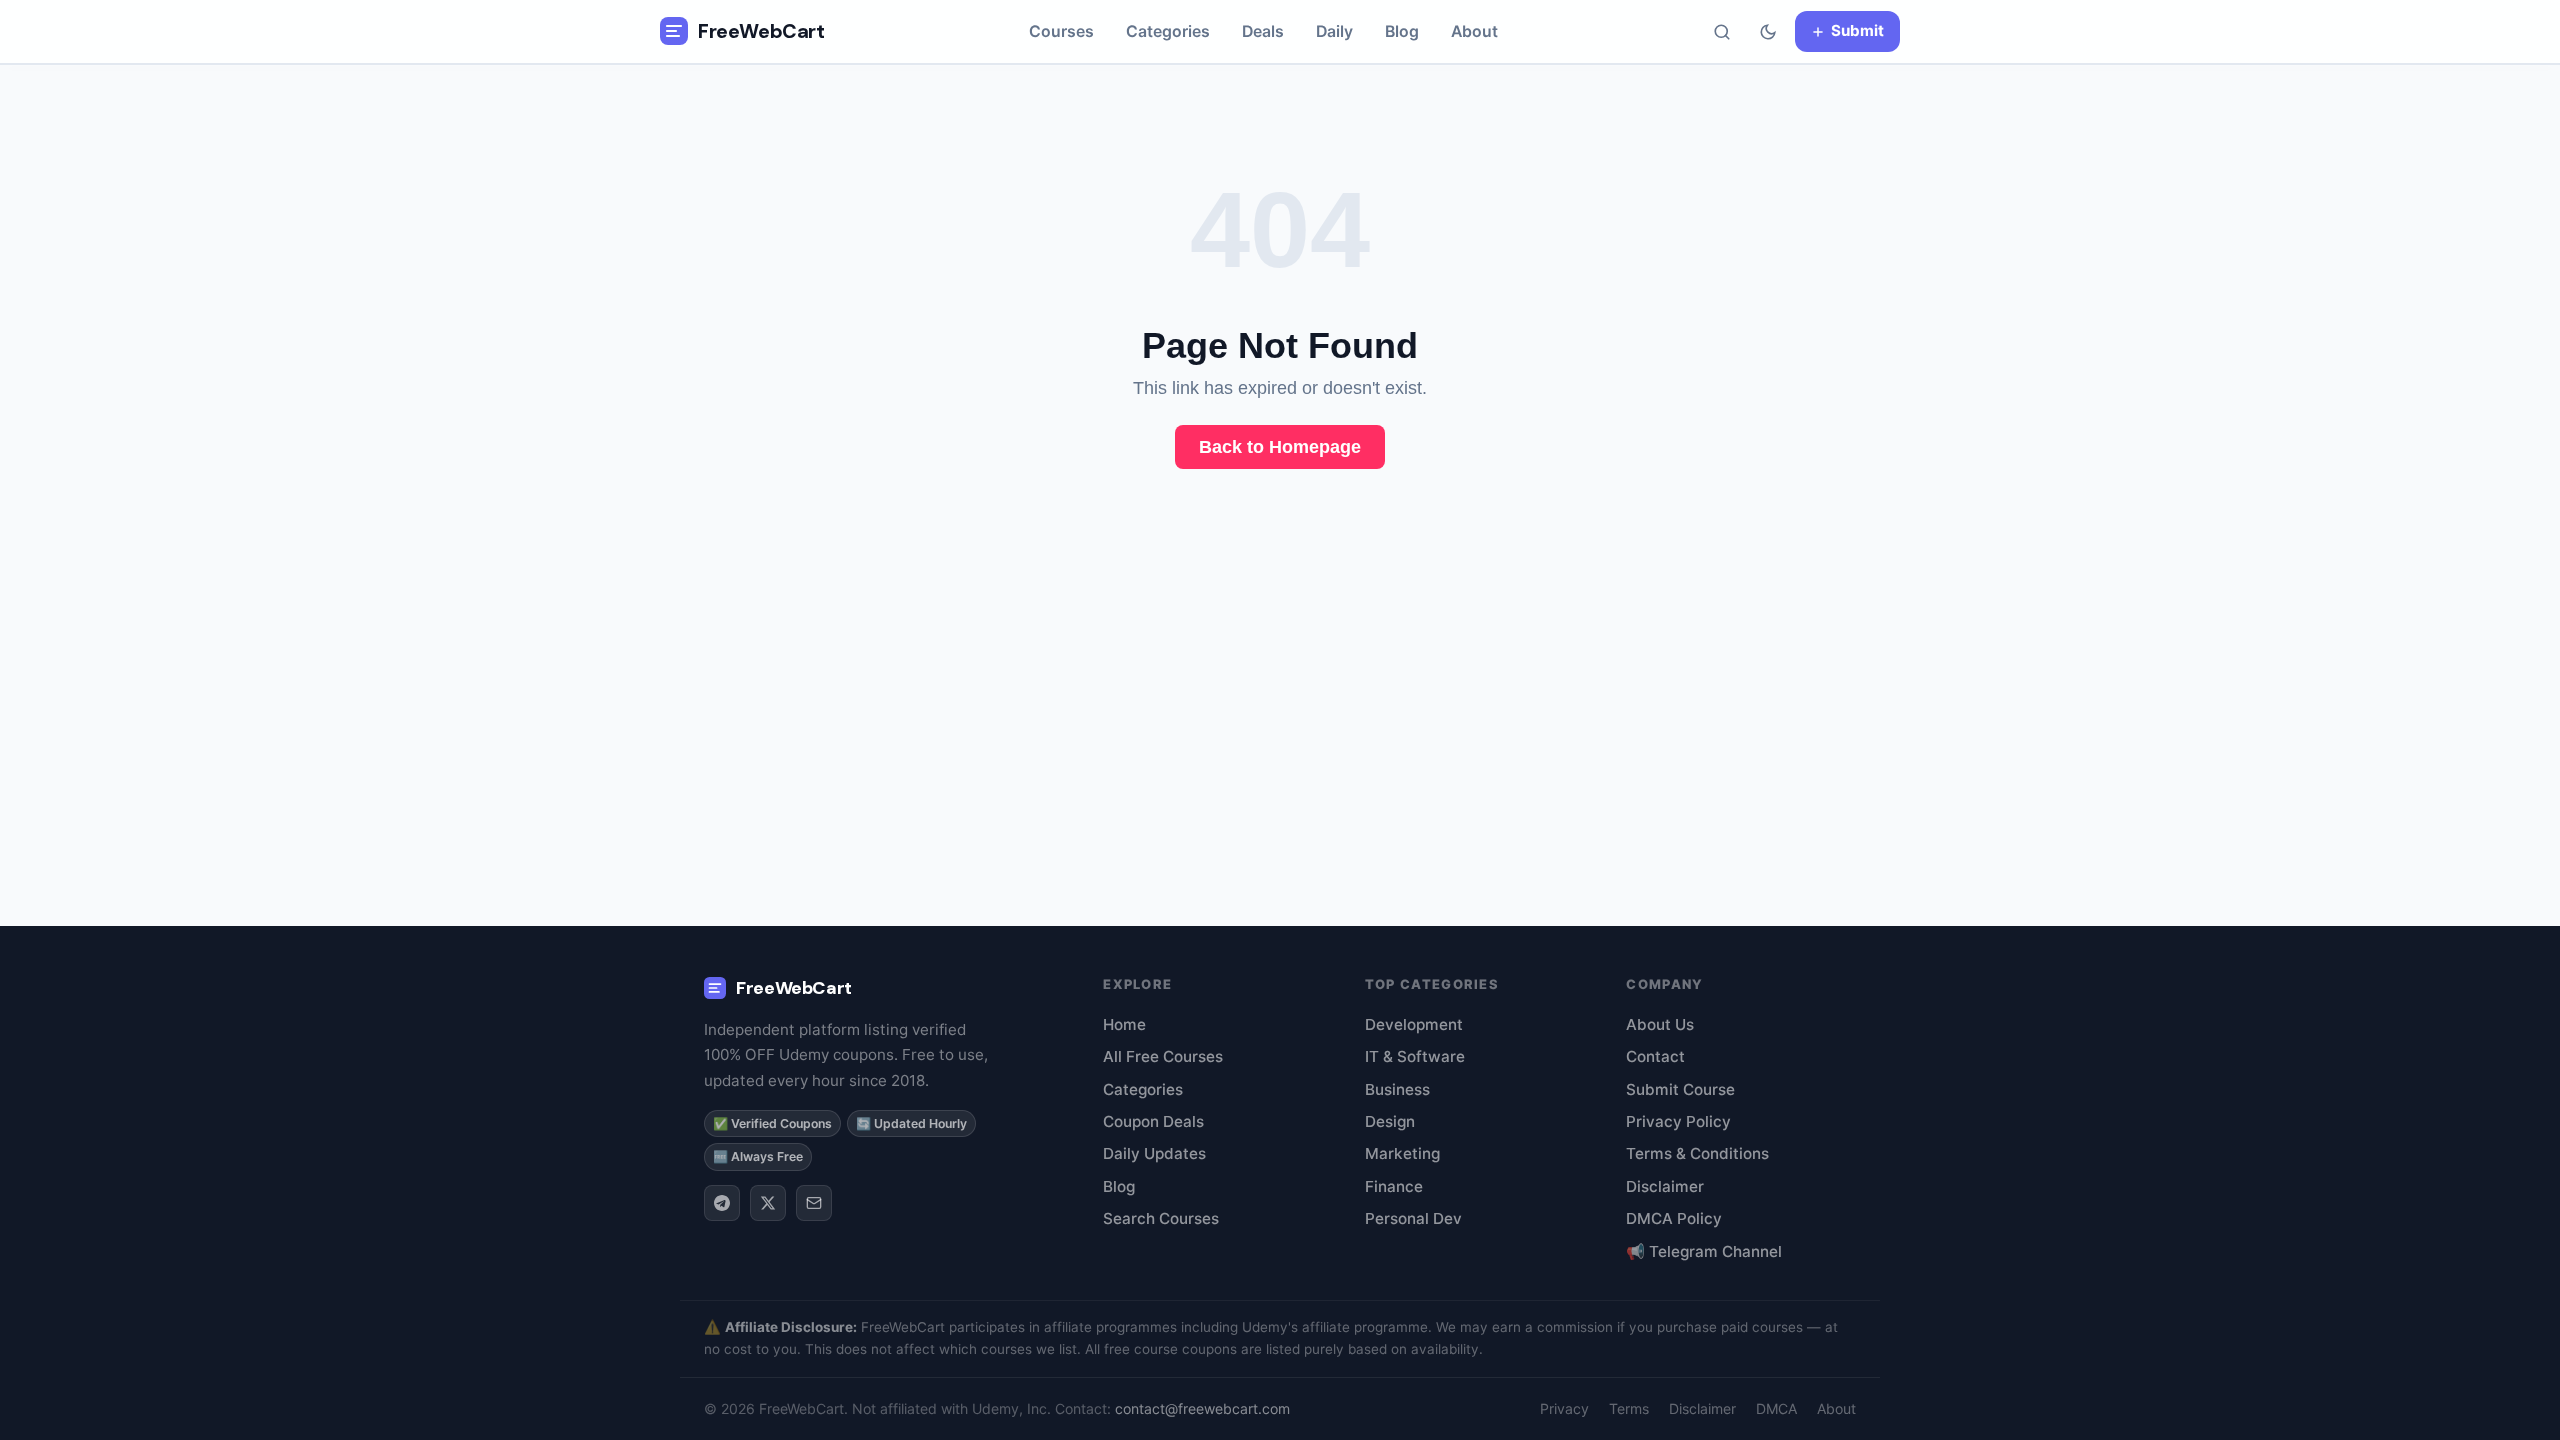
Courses (1061, 31)
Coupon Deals (1153, 1121)
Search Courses (1161, 1218)
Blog (1402, 31)
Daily (1334, 31)
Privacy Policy (1678, 1121)
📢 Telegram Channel (1704, 1251)
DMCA (1776, 1408)
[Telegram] (722, 1203)
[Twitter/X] (768, 1203)
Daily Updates (1154, 1153)
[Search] (1722, 32)
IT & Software (1415, 1056)
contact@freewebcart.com (1202, 1408)
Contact (1655, 1056)
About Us (1660, 1024)
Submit (1857, 30)
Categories (1168, 31)
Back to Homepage (1280, 447)
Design (1390, 1121)
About (1474, 31)
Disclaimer (1665, 1186)
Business (1397, 1089)
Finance (1394, 1186)
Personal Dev (1413, 1218)
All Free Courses (1163, 1056)
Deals (1263, 31)
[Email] (814, 1203)
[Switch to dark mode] (1768, 32)
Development (1414, 1024)
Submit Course (1680, 1089)
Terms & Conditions (1697, 1153)
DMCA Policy (1674, 1218)
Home (1124, 1024)
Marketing (1402, 1153)
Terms (1629, 1408)
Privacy (1564, 1408)
